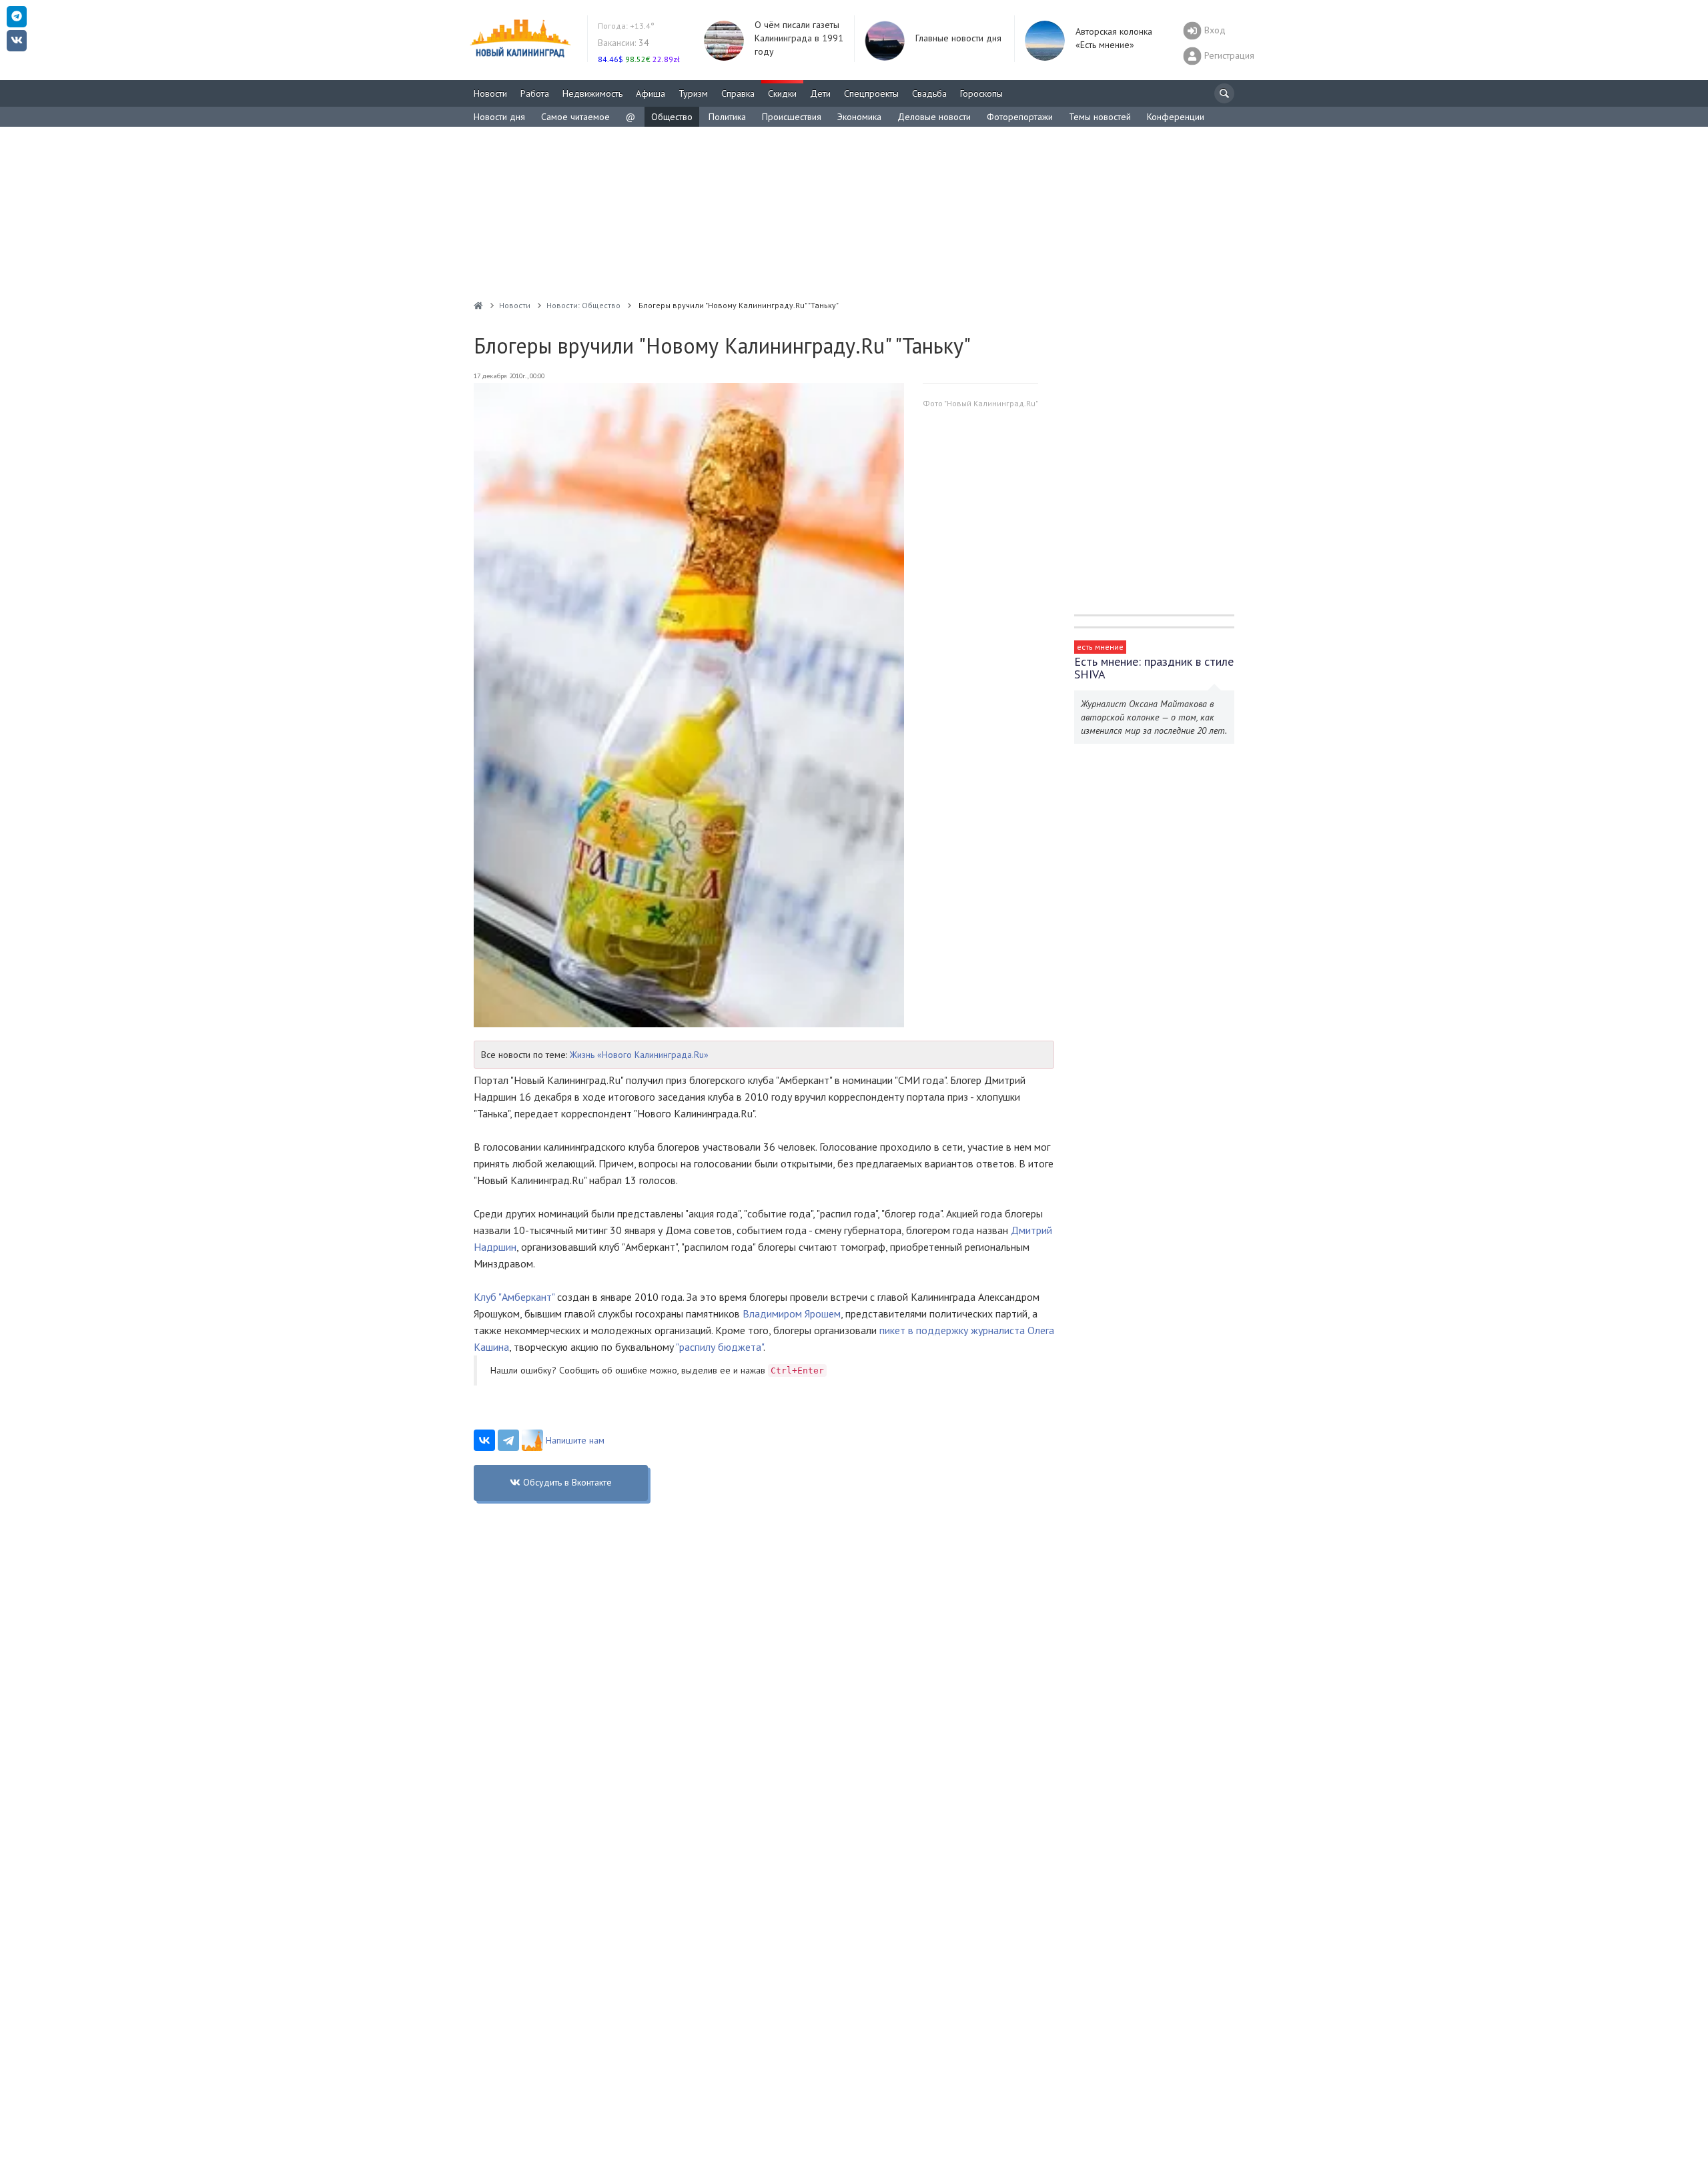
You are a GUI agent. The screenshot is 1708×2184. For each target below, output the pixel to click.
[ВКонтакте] (484, 1440)
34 (623, 43)
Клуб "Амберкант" (514, 1297)
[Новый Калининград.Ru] (478, 305)
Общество (672, 117)
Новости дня (499, 117)
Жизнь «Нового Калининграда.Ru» (639, 1055)
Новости (490, 93)
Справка (738, 93)
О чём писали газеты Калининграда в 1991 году (799, 38)
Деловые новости (934, 117)
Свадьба (929, 93)
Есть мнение (1100, 647)
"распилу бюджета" (720, 1347)
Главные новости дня (958, 38)
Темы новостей (1100, 117)
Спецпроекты (871, 93)
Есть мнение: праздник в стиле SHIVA (1154, 668)
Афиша (651, 93)
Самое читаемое (575, 117)
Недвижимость (592, 93)
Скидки (782, 93)
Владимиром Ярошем (792, 1313)
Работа (535, 93)
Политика (727, 117)
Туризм (693, 93)
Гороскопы (981, 93)
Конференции (1176, 117)
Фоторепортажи (1020, 117)
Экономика (859, 117)
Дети (820, 93)
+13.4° (626, 26)
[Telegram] (508, 1440)
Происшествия (792, 117)
